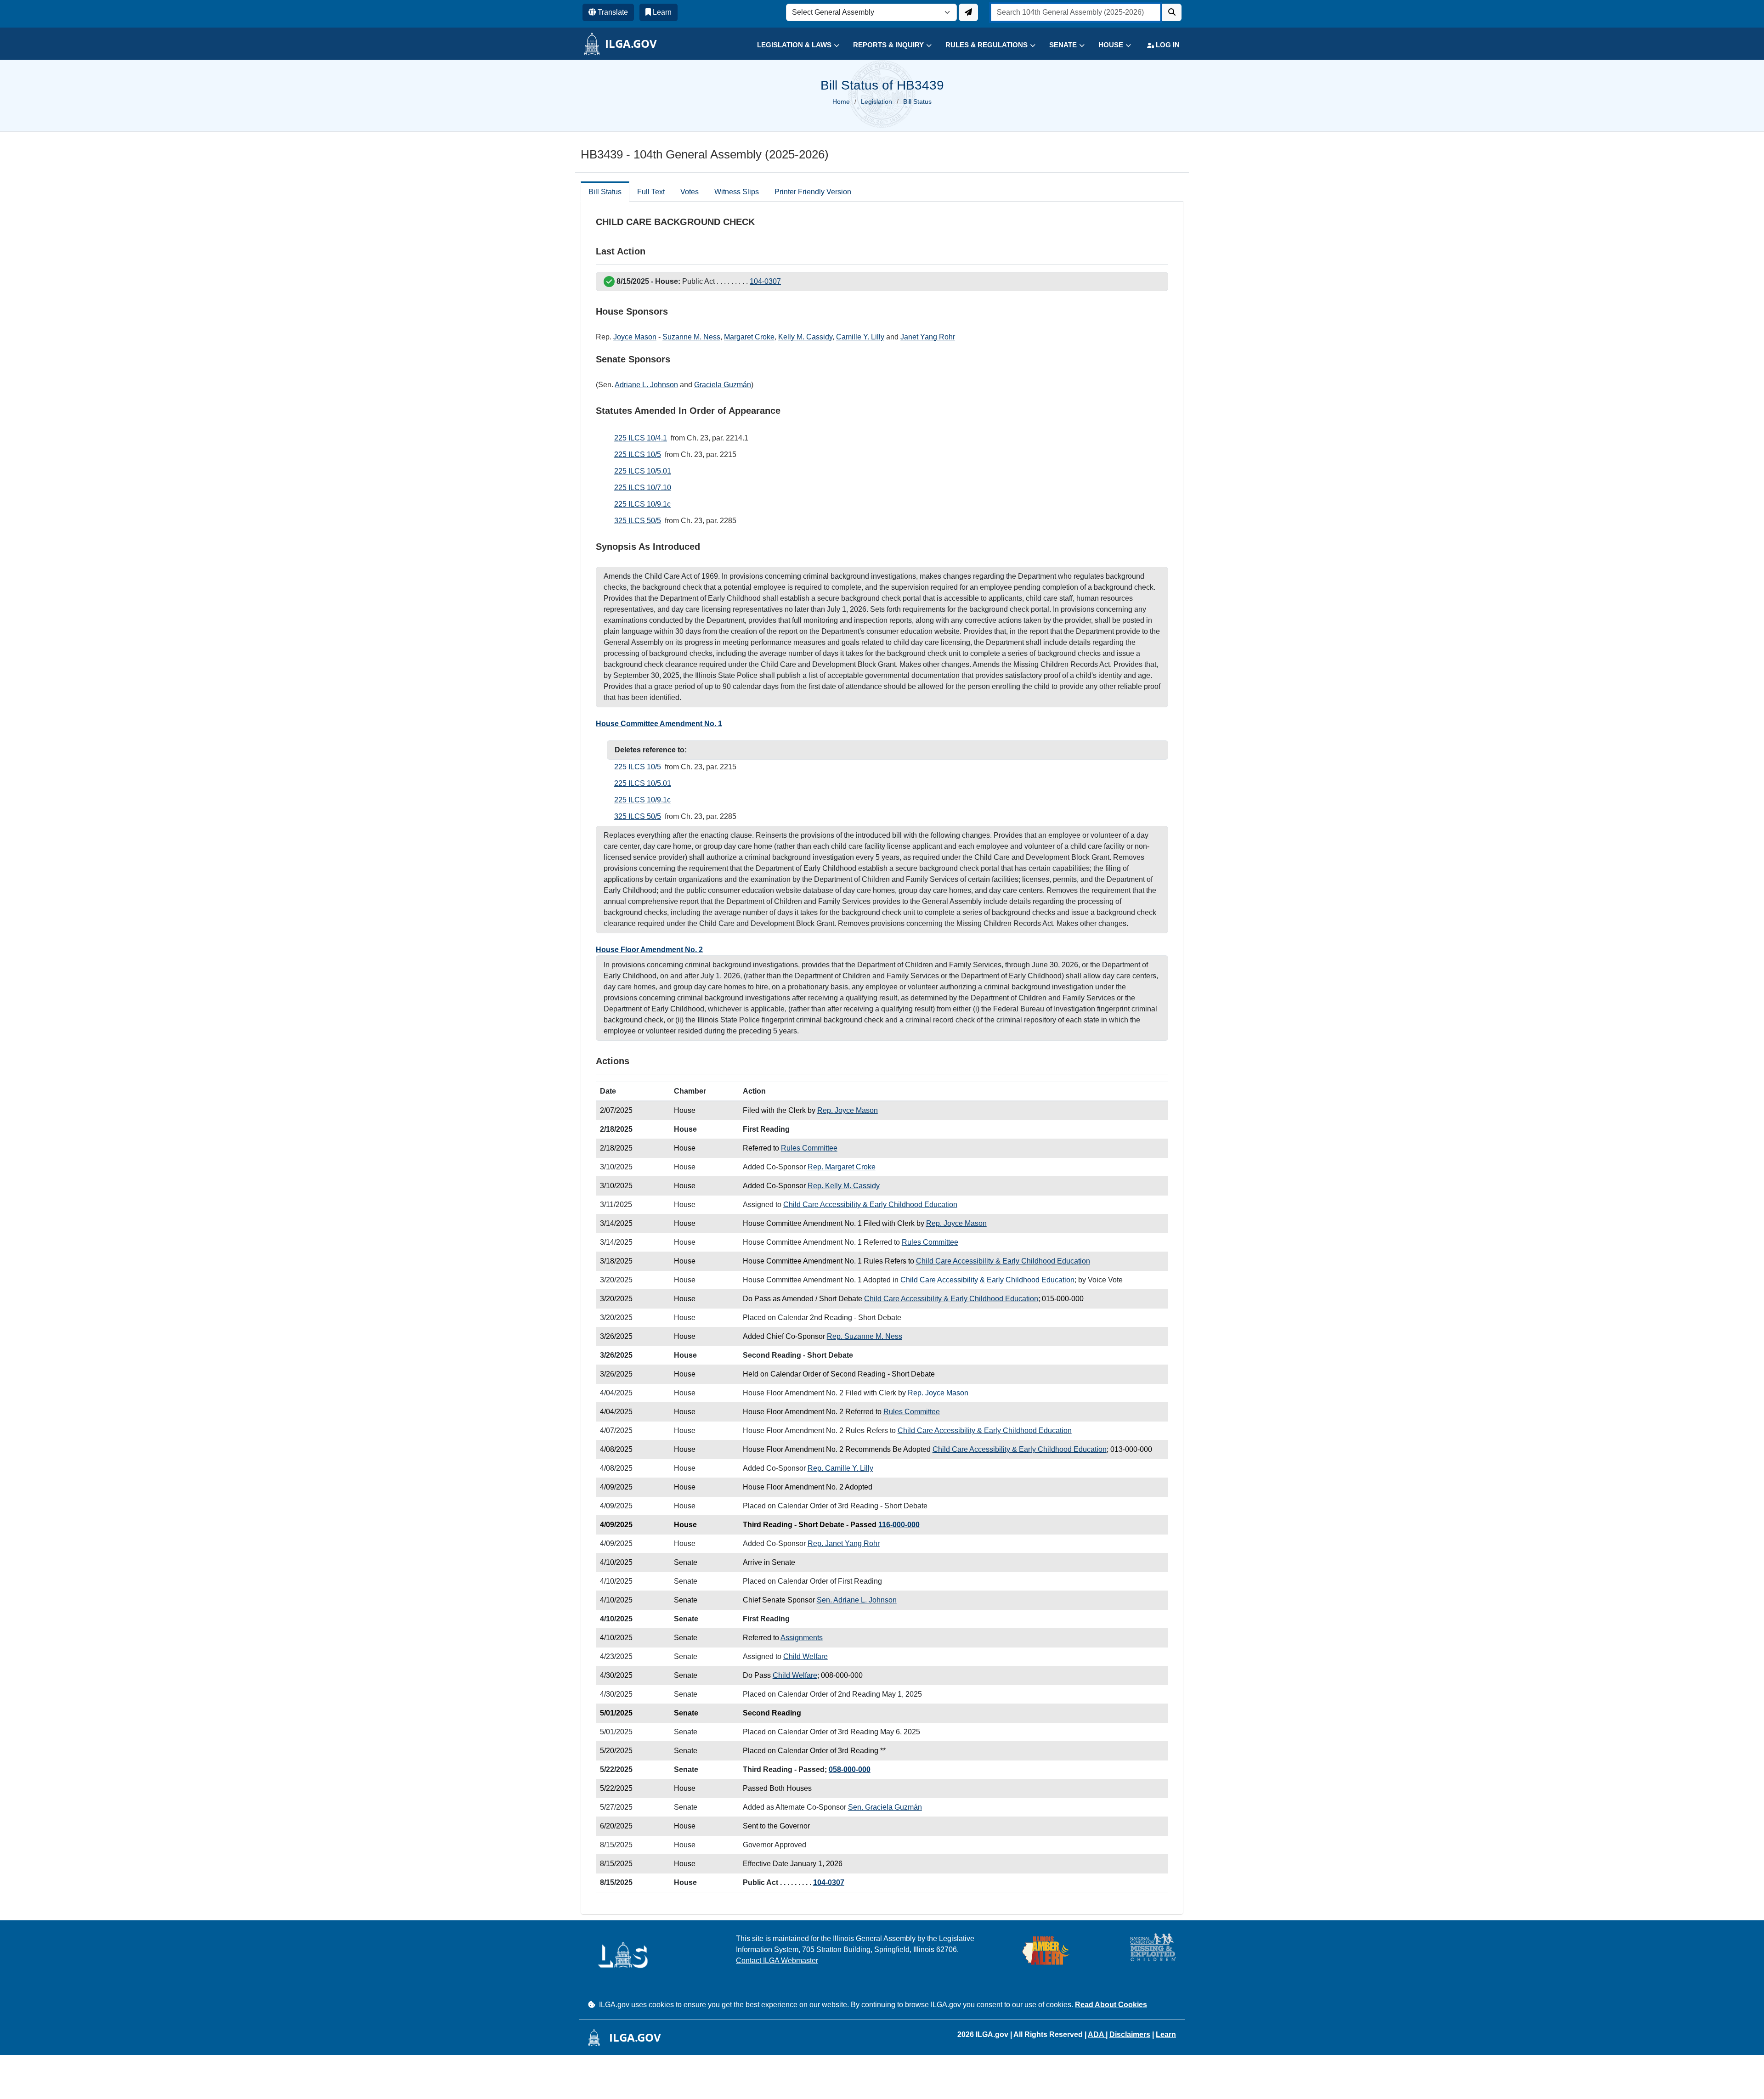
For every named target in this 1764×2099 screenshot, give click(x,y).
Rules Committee (809, 1148)
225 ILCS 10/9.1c (642, 504)
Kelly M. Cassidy (805, 337)
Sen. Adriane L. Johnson (857, 1600)
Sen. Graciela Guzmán (885, 1807)
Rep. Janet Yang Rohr (844, 1543)
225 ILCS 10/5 (638, 454)
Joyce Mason (635, 337)
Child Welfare (806, 1656)
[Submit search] (1172, 12)
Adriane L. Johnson (646, 385)
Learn (1166, 2034)
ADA (1097, 2034)
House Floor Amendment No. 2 (649, 950)
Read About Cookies (1111, 2005)
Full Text (651, 192)
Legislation (876, 102)
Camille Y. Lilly (860, 337)
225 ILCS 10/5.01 (643, 471)
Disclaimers (1130, 2034)
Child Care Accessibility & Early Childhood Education (870, 1205)
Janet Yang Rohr (928, 337)
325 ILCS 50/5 (638, 521)
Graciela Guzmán (723, 385)
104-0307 (765, 281)
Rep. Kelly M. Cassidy (844, 1186)
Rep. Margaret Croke (842, 1167)
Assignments (802, 1638)
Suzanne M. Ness (691, 337)
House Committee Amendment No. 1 (659, 724)
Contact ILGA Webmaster (777, 1961)
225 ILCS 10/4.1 (641, 438)
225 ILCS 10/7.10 (643, 488)
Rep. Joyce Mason (848, 1110)
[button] (791, 45)
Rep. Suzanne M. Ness (865, 1336)
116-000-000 (899, 1525)
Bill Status (605, 192)
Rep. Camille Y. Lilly (840, 1468)
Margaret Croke (749, 337)
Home (841, 102)
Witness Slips (737, 192)
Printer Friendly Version (813, 192)
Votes (690, 192)
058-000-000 (850, 1769)
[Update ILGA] (968, 12)
